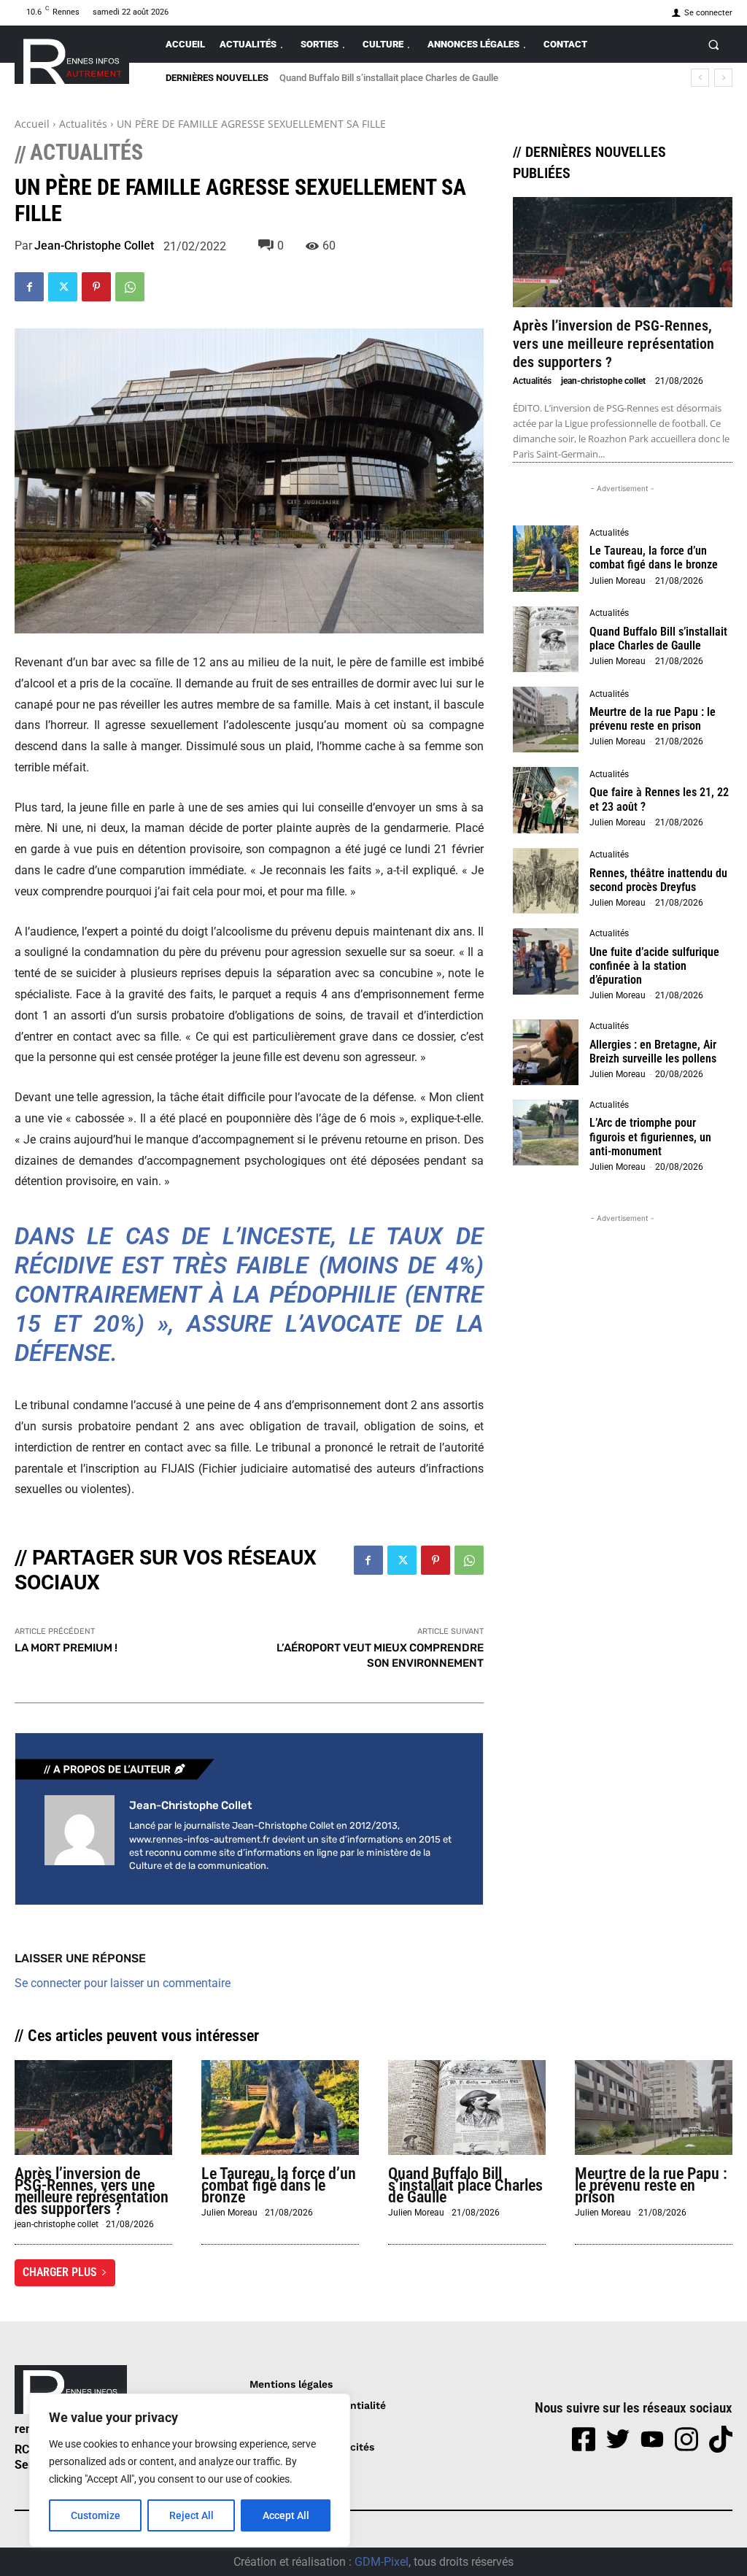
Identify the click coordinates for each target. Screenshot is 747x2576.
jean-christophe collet (94, 246)
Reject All (191, 2515)
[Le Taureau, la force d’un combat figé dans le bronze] (546, 558)
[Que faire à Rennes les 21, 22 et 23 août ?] (546, 800)
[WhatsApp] (130, 287)
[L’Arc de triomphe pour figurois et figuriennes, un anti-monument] (546, 1133)
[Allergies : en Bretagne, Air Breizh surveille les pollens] (546, 1052)
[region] (190, 2470)
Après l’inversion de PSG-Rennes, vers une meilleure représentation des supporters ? (614, 344)
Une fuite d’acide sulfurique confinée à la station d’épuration (654, 966)
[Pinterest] (96, 287)
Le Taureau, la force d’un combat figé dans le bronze (654, 558)
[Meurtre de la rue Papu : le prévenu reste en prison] (546, 720)
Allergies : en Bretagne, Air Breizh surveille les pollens (653, 1052)
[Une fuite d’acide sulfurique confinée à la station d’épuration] (546, 961)
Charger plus (60, 2272)
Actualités (83, 124)
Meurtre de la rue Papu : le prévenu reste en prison (653, 719)
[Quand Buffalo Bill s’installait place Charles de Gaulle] (546, 639)
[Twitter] (63, 287)
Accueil (32, 124)
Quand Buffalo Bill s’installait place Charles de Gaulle (389, 78)
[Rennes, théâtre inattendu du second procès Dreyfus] (546, 881)
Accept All (286, 2515)
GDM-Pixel (382, 2562)
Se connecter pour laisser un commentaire (123, 1983)
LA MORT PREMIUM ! (66, 1648)
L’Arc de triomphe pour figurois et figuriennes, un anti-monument (650, 1137)
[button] (714, 44)
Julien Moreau (618, 581)
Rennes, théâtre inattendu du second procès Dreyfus (658, 880)
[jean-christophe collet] (80, 1835)
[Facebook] (29, 287)
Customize (96, 2515)
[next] (723, 78)
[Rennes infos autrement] (72, 59)
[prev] (700, 78)
